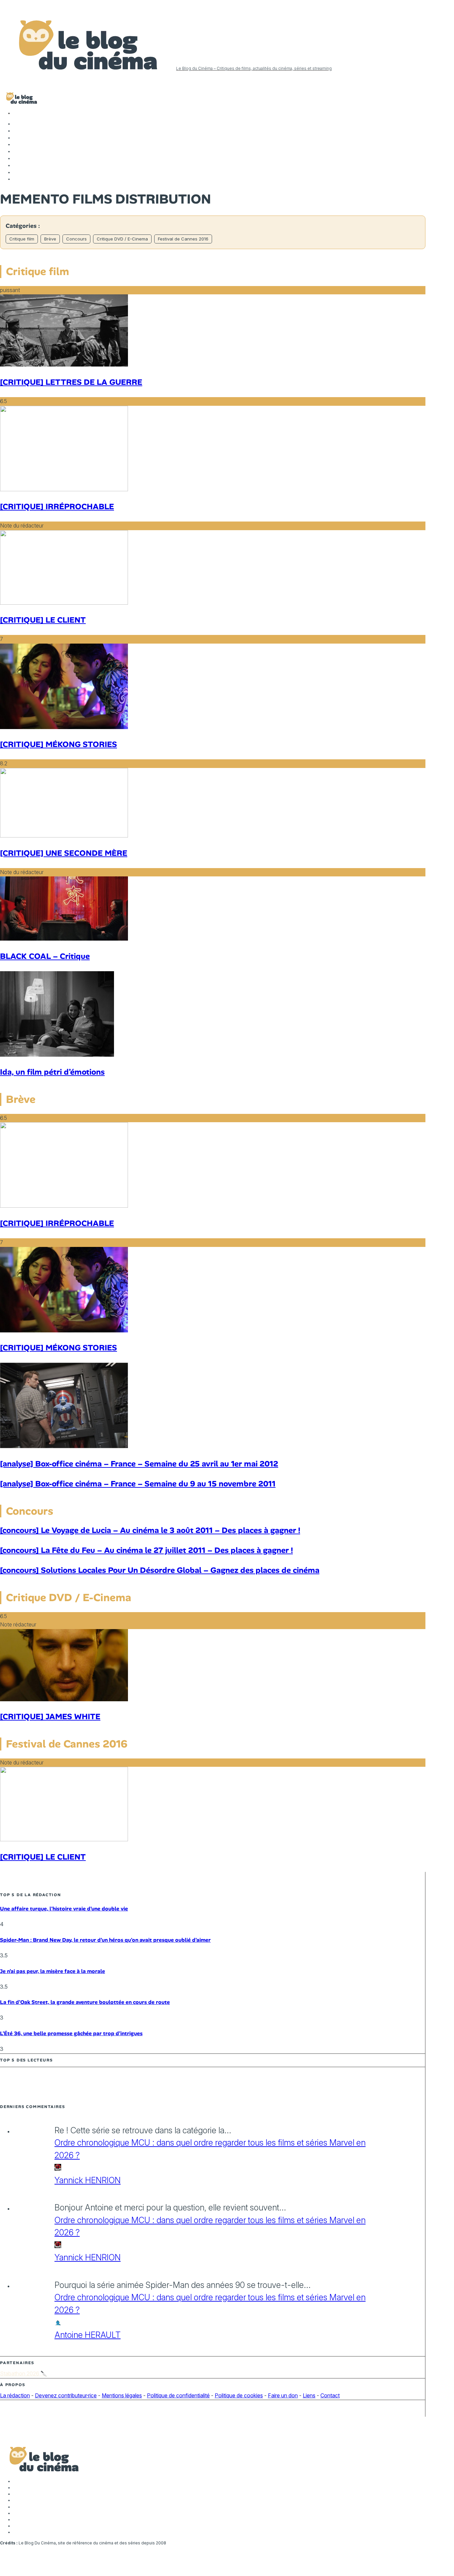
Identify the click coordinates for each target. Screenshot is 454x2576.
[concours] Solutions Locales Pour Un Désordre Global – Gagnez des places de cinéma (160, 1570)
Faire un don (283, 2395)
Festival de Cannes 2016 (183, 239)
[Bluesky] (17, 158)
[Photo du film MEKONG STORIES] (64, 727)
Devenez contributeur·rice (66, 2395)
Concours (76, 239)
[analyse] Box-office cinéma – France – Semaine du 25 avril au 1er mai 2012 (139, 1464)
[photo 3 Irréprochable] (64, 489)
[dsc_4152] (64, 939)
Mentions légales (122, 2395)
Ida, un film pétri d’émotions (52, 1072)
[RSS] (17, 179)
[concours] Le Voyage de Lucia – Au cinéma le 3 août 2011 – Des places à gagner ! (150, 1530)
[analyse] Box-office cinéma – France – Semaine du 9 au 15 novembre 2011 (138, 1484)
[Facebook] (17, 124)
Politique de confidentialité (178, 2395)
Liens (309, 2395)
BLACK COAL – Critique (45, 956)
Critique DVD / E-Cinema (122, 239)
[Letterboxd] (17, 165)
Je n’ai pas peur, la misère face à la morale (53, 1971)
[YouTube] (17, 144)
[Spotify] (17, 172)
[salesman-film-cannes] (64, 603)
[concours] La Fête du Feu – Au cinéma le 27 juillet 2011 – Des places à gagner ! (146, 1550)
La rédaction (15, 2395)
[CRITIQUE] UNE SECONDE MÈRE (64, 853)
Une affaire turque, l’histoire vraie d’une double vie (64, 1909)
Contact (330, 2395)
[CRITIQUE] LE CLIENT (43, 620)
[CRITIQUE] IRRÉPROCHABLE (57, 506)
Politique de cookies (239, 2395)
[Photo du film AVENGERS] (64, 1446)
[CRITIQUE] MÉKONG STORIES (58, 744)
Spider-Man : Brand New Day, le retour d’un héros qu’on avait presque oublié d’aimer (105, 1940)
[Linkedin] (17, 151)
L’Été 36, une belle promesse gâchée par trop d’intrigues (71, 2033)
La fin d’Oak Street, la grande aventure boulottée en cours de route (85, 2002)
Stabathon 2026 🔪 (24, 2373)
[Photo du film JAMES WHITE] (64, 1699)
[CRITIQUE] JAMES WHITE (50, 1716)
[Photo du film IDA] (57, 1055)
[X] (17, 131)
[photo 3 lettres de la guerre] (64, 365)
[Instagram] (17, 138)
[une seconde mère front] (64, 835)
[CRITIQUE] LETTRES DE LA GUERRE (71, 382)
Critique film (22, 239)
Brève (50, 239)
